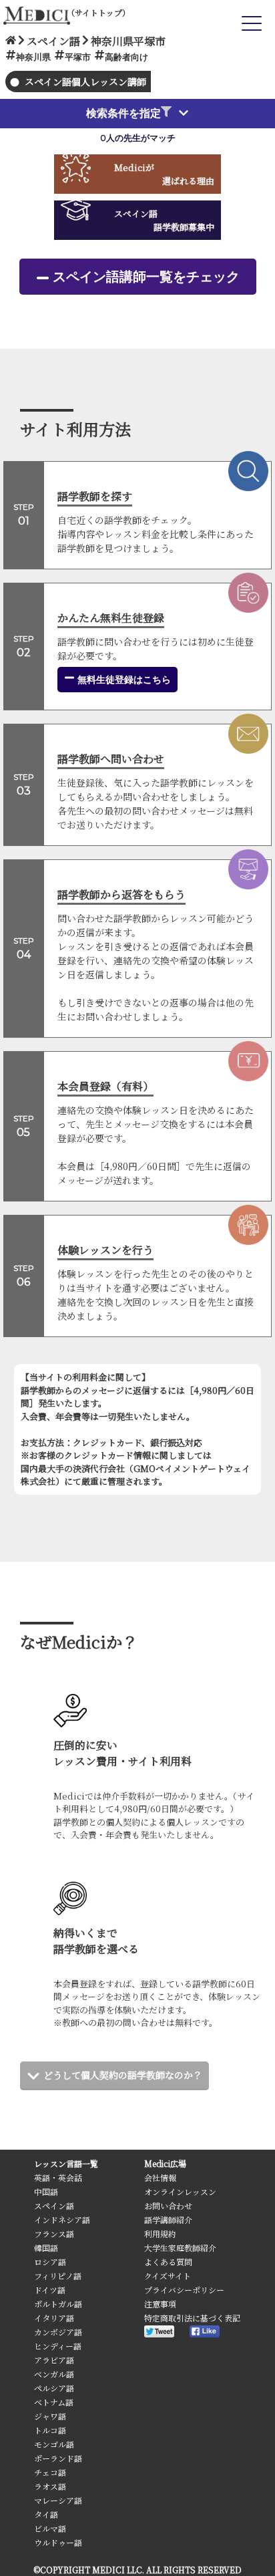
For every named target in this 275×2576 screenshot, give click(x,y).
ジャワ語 (50, 2416)
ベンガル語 (54, 2374)
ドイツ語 (50, 2290)
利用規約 (160, 2234)
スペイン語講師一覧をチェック (146, 277)
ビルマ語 (50, 2528)
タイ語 (46, 2514)
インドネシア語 (62, 2220)
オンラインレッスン (180, 2191)
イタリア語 (54, 2318)
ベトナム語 (54, 2402)
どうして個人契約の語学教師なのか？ (123, 2075)
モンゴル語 (54, 2444)
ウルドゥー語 (58, 2542)
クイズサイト (168, 2276)
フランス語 (54, 2234)
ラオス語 (50, 2486)
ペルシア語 (54, 2388)
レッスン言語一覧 (66, 2163)
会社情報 (160, 2177)
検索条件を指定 (123, 113)
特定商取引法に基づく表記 (192, 2318)
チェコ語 (50, 2472)
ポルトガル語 (58, 2304)
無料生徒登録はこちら (123, 680)
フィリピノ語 (58, 2276)
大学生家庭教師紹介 (180, 2248)
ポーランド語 (58, 2458)
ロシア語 (50, 2262)
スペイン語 (54, 2205)
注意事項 (160, 2304)
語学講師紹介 (168, 2220)
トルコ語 (50, 2430)
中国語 (46, 2191)
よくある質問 (168, 2262)
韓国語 (46, 2248)
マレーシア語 (58, 2500)
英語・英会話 (58, 2177)
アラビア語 (54, 2360)
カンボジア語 (58, 2332)
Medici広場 (165, 2163)
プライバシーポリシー (184, 2290)
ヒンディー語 (58, 2346)
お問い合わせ (168, 2205)
